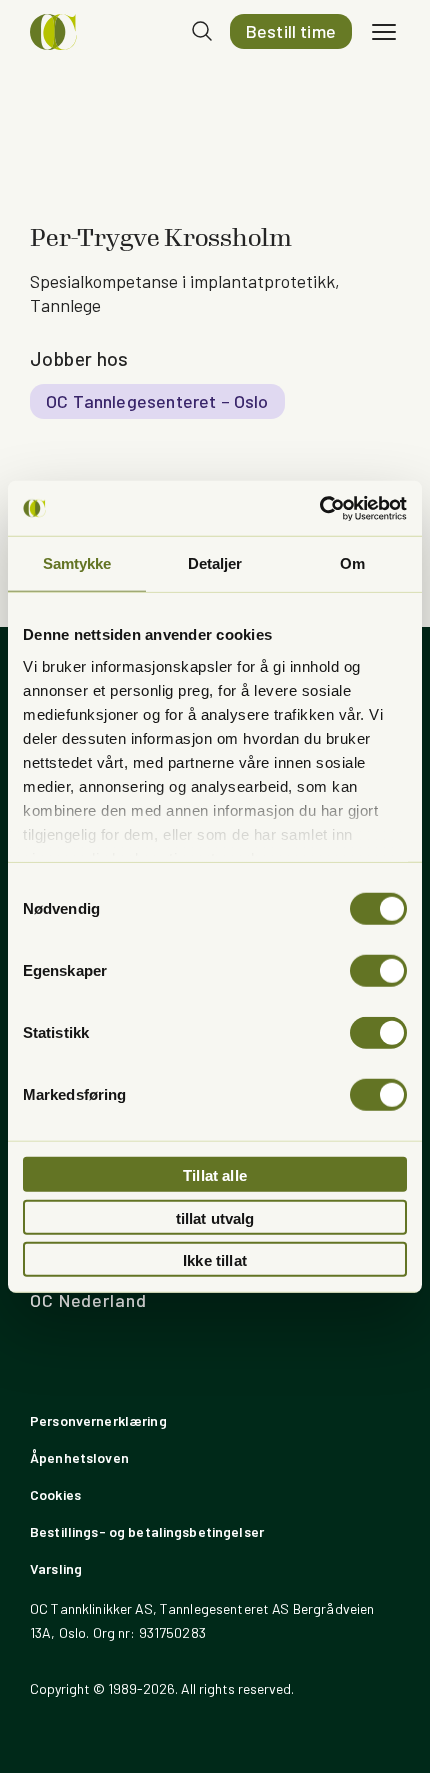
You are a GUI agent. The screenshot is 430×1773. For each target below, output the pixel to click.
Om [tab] (352, 563)
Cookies (55, 1494)
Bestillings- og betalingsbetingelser (147, 1531)
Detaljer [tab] (215, 563)
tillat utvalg (215, 1217)
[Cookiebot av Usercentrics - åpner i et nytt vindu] (319, 508)
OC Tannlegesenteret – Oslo (157, 401)
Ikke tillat (215, 1260)
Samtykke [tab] (77, 563)
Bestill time (291, 31)
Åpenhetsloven (79, 1457)
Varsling (56, 1568)
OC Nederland (88, 1300)
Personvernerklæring (98, 1420)
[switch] (378, 971)
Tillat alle (215, 1175)
